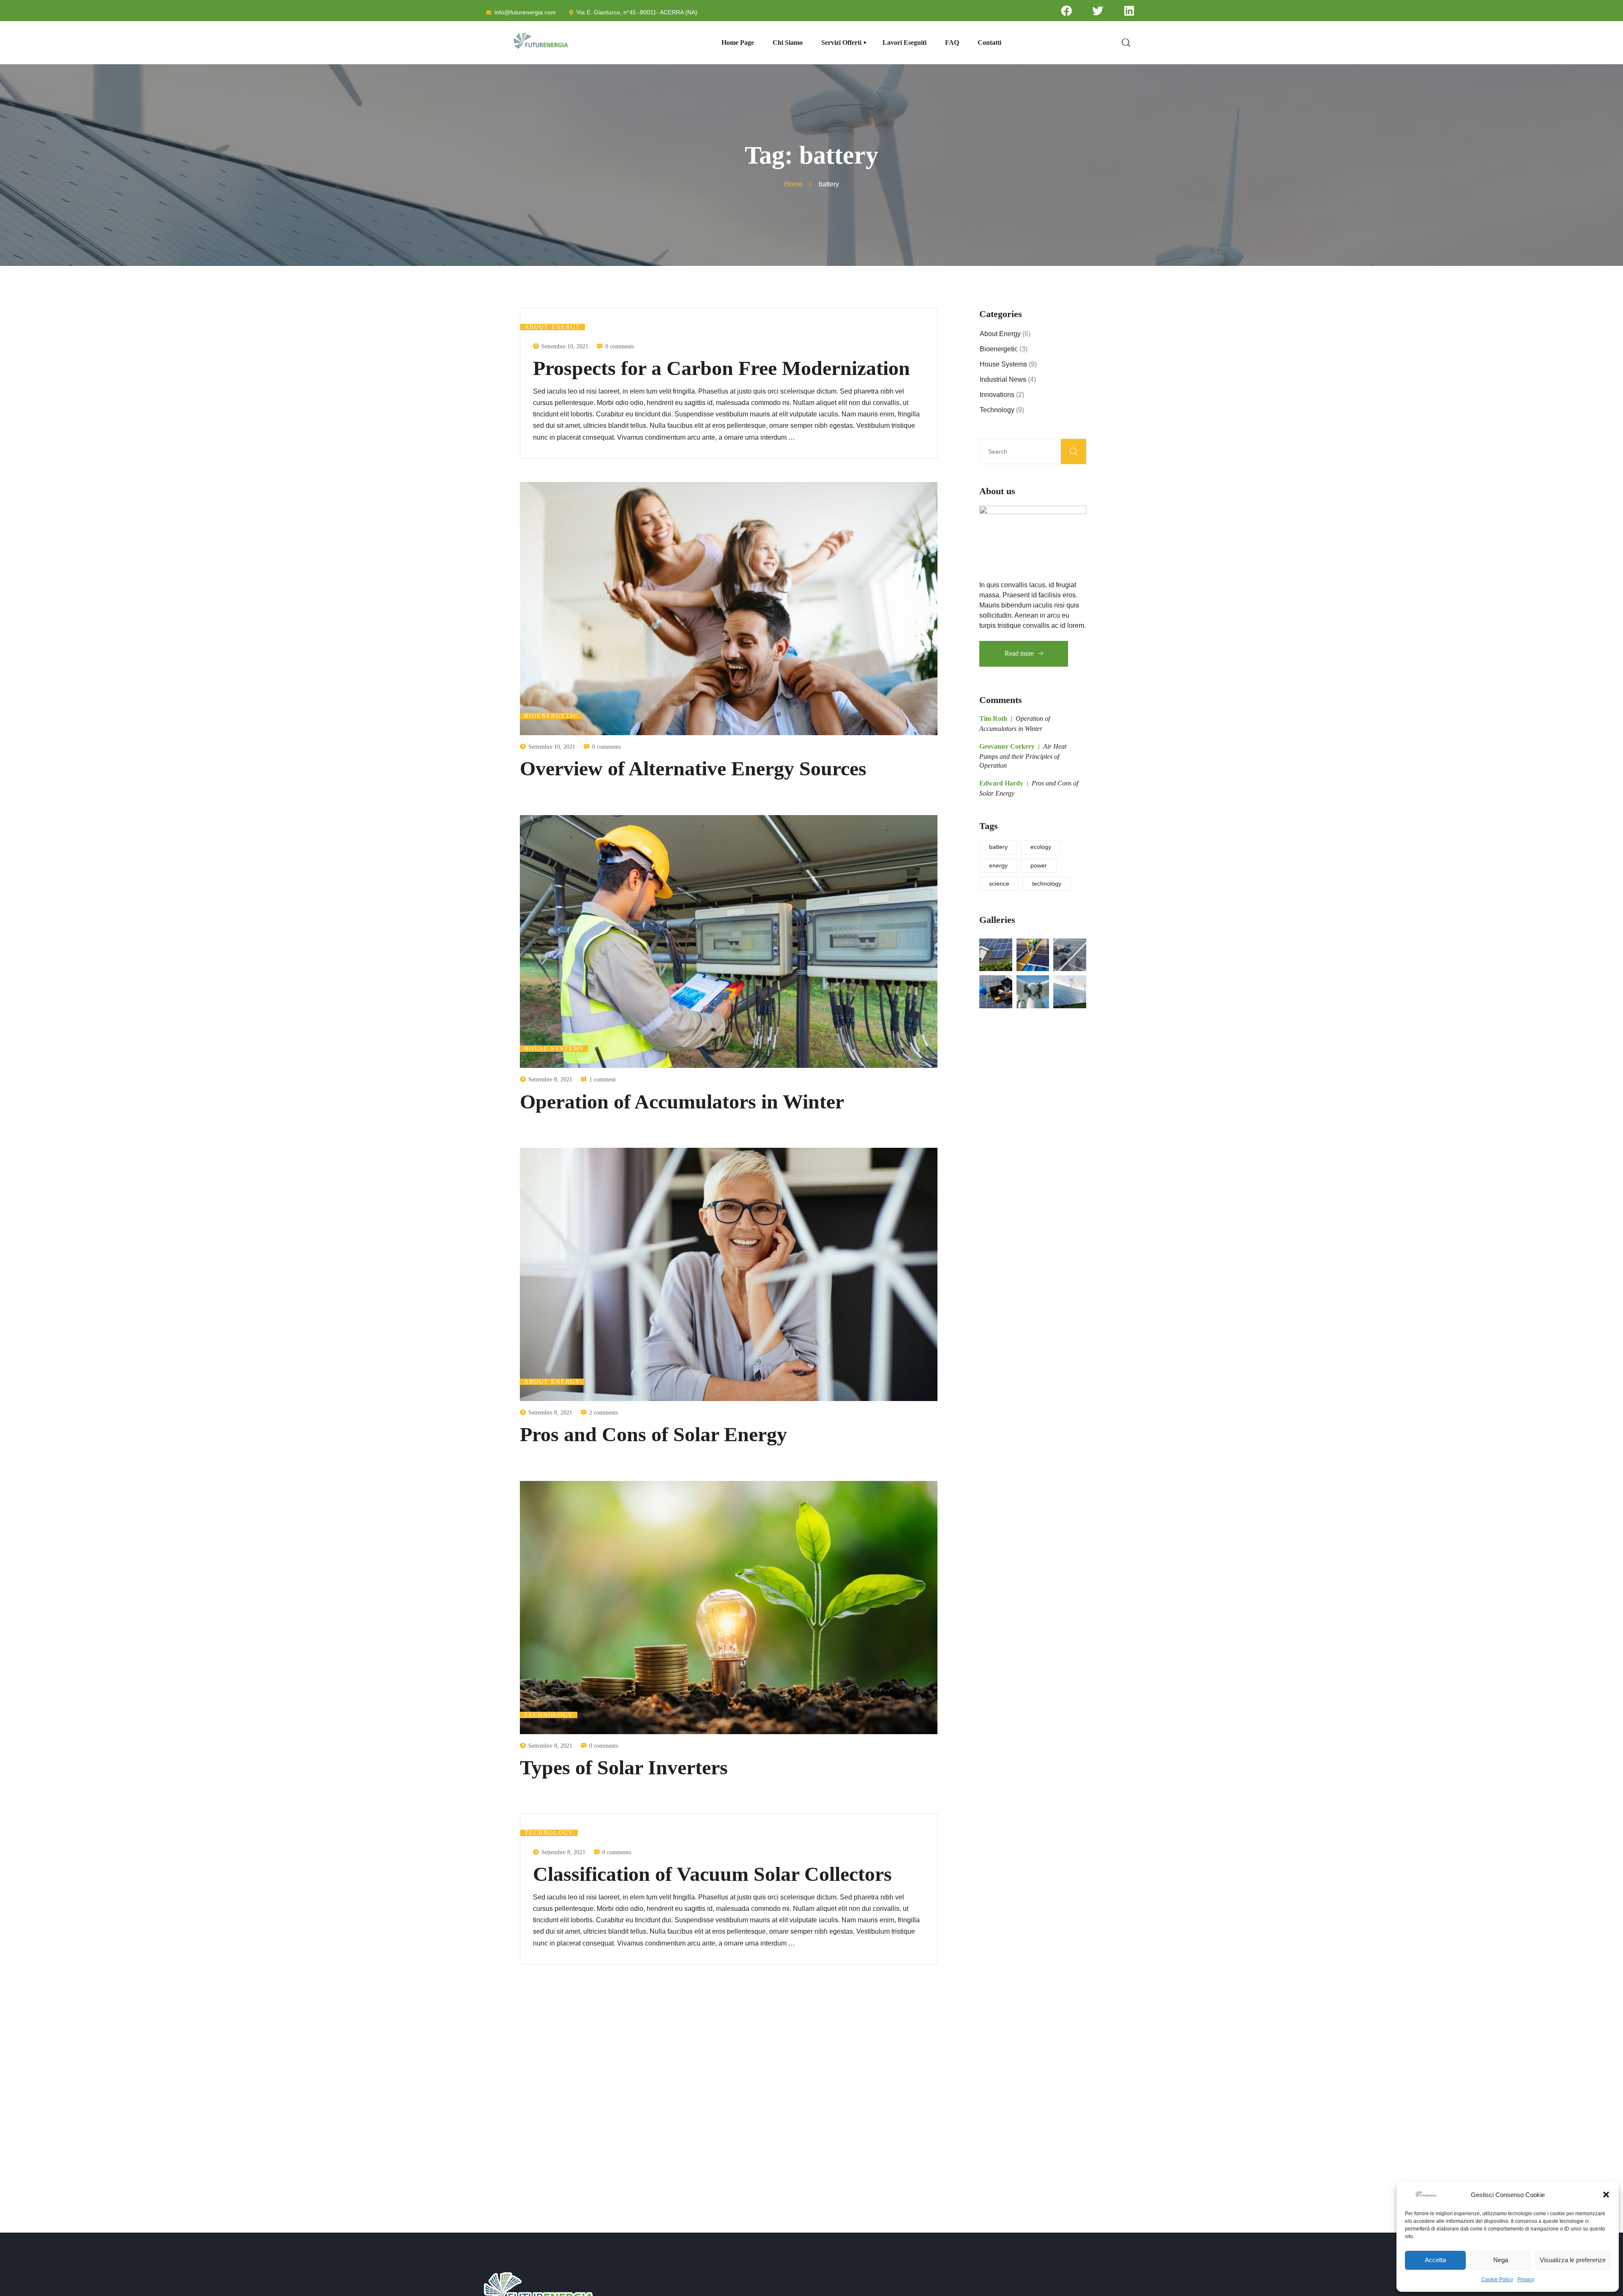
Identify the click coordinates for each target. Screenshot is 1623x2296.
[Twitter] (1098, 11)
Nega (1501, 2260)
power (1039, 865)
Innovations (997, 395)
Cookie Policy (1497, 2280)
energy (998, 865)
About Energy (553, 327)
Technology (549, 1715)
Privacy (1526, 2280)
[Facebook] (1066, 11)
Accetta (1435, 2260)
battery (998, 847)
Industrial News (1003, 379)
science (999, 884)
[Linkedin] (1129, 11)
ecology (1041, 847)
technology (1047, 884)
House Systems (554, 1049)
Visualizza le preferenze (1573, 2260)
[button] (1606, 2195)
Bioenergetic (551, 716)
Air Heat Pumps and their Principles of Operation (1023, 756)
